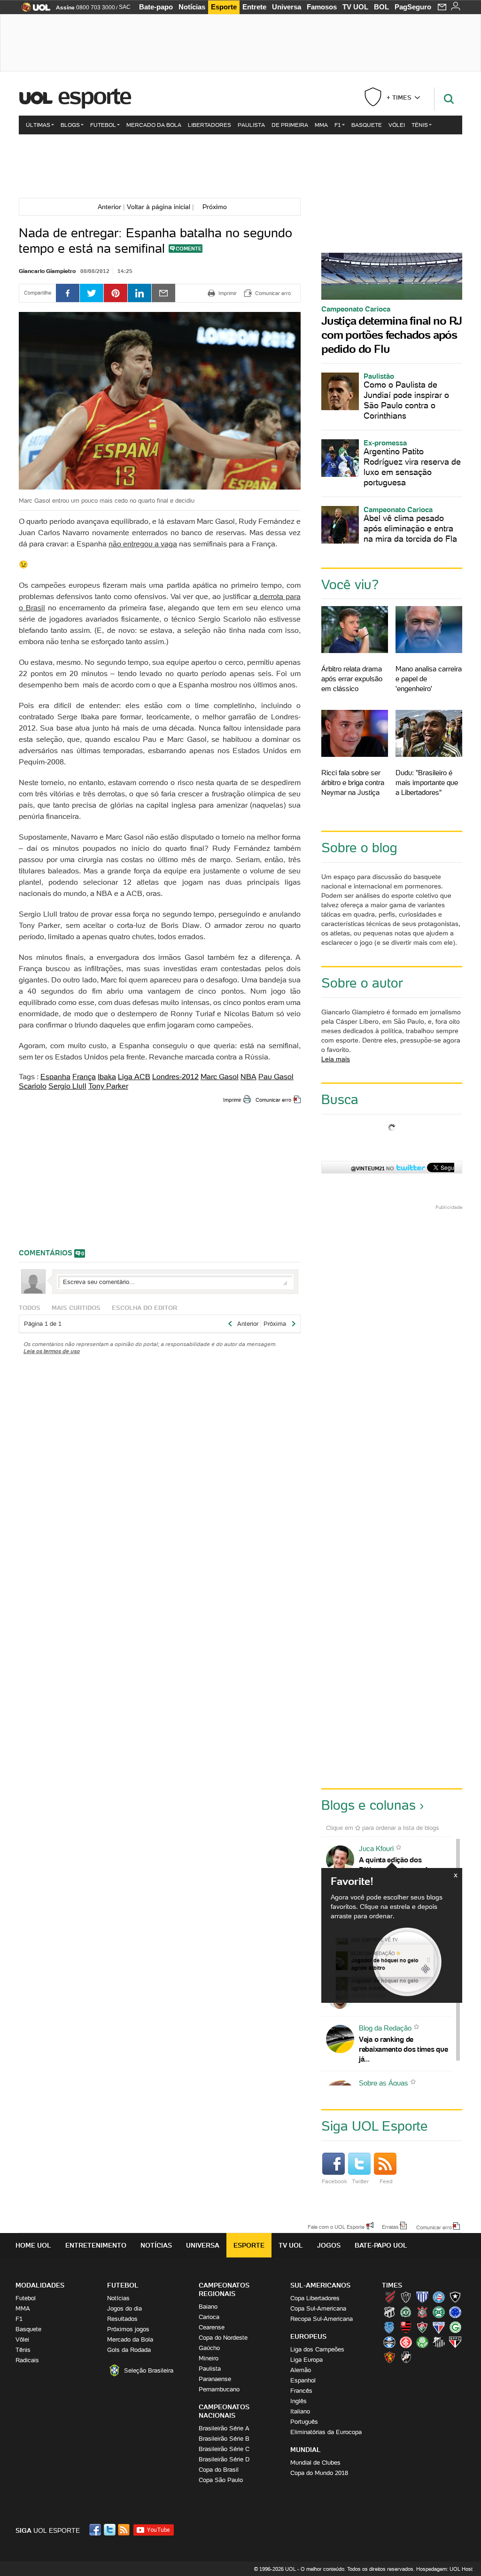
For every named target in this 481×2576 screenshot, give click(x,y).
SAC (125, 7)
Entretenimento (96, 2245)
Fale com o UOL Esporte (336, 2226)
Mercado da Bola (154, 125)
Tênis (420, 125)
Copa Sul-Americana (318, 2308)
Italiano (300, 2411)
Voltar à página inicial (159, 207)
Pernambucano (219, 2389)
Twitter (360, 2181)
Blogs (70, 125)
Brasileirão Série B (224, 2439)
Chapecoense (406, 2312)
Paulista (251, 125)
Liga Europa (306, 2360)
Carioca (209, 2317)
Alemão (301, 2370)
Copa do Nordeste (223, 2338)
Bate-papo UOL (381, 2245)
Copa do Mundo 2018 (319, 2473)
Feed (386, 2181)
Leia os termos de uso (52, 1351)
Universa (287, 7)
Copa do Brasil (219, 2470)
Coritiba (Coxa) (439, 2312)
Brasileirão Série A (224, 2428)
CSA (389, 2327)
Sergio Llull (67, 1086)
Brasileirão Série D (224, 2459)
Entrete (254, 7)
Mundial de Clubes (315, 2463)
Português (304, 2422)
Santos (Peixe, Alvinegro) (439, 2342)
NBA (248, 1076)
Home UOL (33, 2245)
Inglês (299, 2401)
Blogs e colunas (369, 1805)
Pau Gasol (276, 1076)
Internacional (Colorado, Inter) (406, 2342)
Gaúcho (209, 2348)
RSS (124, 2530)
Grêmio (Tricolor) (389, 2342)
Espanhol (303, 2380)
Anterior (108, 207)
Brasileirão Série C (224, 2449)
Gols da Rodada (129, 2350)
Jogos (329, 2245)
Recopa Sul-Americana (322, 2319)
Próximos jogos (128, 2329)
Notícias (192, 7)
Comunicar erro (273, 1100)
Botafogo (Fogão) (455, 2297)
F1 (338, 125)
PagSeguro (413, 7)
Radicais (27, 2360)
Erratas (390, 2226)
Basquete (367, 125)
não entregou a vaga (143, 544)
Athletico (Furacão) (389, 2297)
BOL (381, 7)
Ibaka (107, 1076)
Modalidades (40, 2285)
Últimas (38, 125)
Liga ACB (134, 1076)
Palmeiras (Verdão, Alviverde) (422, 2342)
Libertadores (209, 125)
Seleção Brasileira (149, 2370)
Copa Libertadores (315, 2298)
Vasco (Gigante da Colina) (406, 2357)
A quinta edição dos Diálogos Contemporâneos (401, 1865)
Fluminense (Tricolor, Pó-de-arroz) (422, 2327)
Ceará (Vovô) (389, 2312)
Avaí (422, 2297)
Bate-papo (156, 7)
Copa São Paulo (221, 2480)
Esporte (224, 7)
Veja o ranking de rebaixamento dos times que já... (403, 2049)
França (84, 1076)
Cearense (212, 2327)
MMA (321, 125)
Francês (301, 2391)
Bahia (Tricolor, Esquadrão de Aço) (439, 2297)
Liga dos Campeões (317, 2349)
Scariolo (33, 1086)
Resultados (122, 2319)
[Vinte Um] (240, 165)
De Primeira (290, 125)
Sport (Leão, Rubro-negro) (389, 2357)
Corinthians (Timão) (422, 2312)
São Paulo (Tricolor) (455, 2342)
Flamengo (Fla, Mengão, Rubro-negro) (406, 2327)
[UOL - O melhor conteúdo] (33, 10)
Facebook (334, 2181)
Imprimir (232, 1100)
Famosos (322, 7)
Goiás (455, 2327)
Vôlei (397, 125)
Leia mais (336, 1059)
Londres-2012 (175, 1076)
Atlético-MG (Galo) (406, 2297)
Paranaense (215, 2379)
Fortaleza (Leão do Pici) (439, 2327)
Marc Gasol (220, 1076)
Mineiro (209, 2358)
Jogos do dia (124, 2308)
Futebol (103, 125)
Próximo (217, 207)
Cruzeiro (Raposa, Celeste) (455, 2312)
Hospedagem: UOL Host (444, 2569)
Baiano (208, 2307)
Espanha (55, 1076)
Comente (189, 249)
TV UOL (355, 7)
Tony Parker (108, 1086)
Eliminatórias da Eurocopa (326, 2432)
